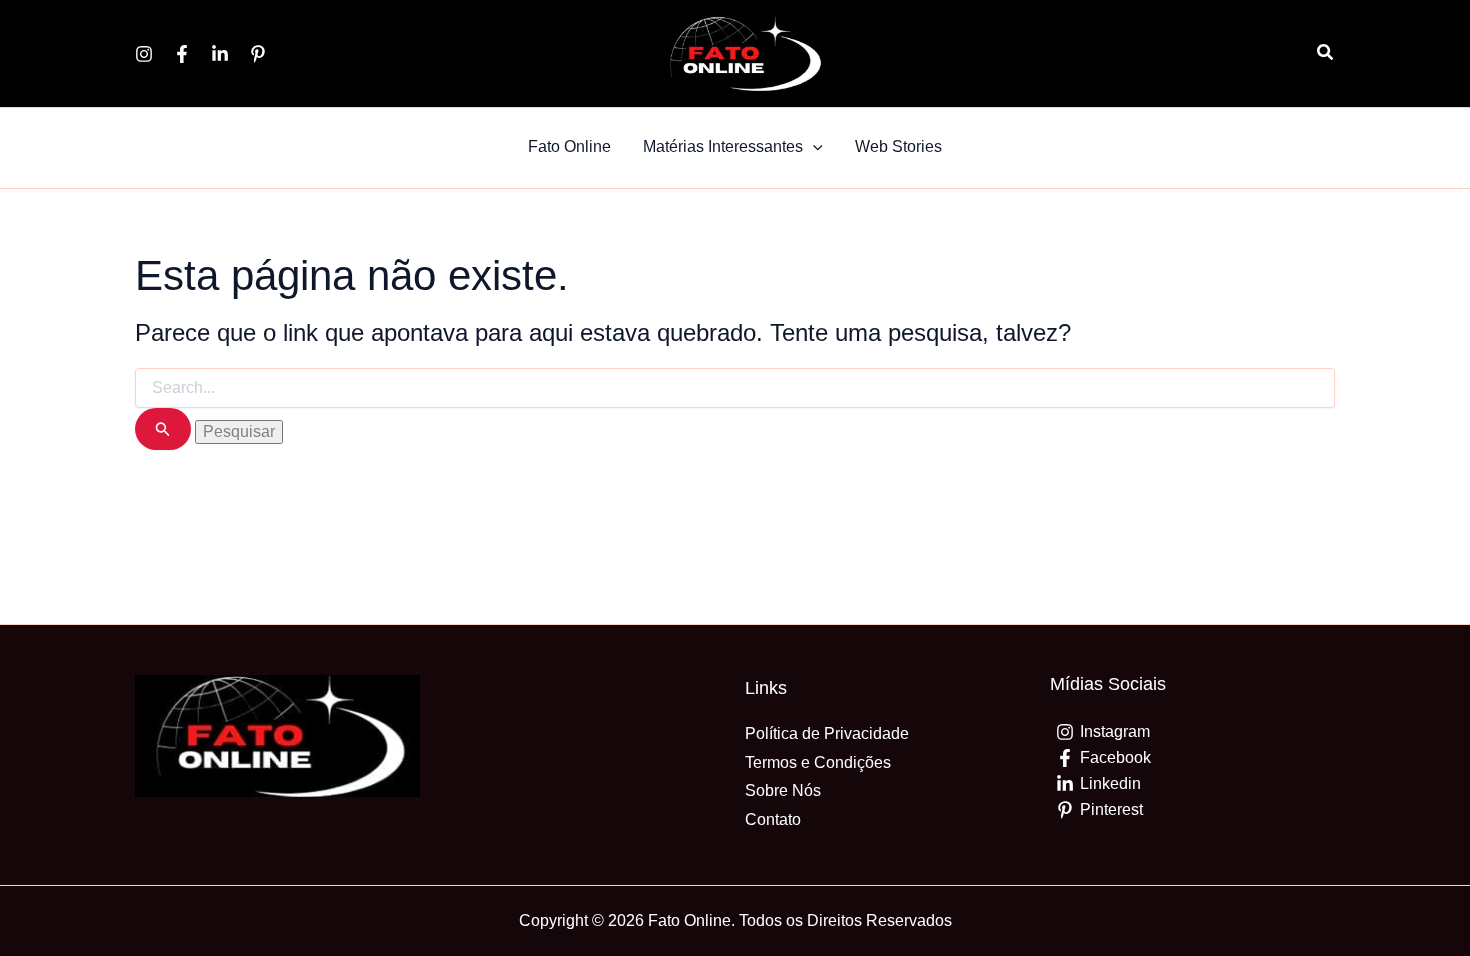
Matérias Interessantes (723, 146)
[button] (1326, 53)
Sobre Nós (783, 790)
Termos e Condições (818, 762)
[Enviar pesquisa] (163, 429)
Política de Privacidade (827, 733)
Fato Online (569, 146)
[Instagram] (144, 54)
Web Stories (898, 146)
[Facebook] (182, 54)
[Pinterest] (258, 54)
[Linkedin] (220, 54)
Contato (773, 819)
